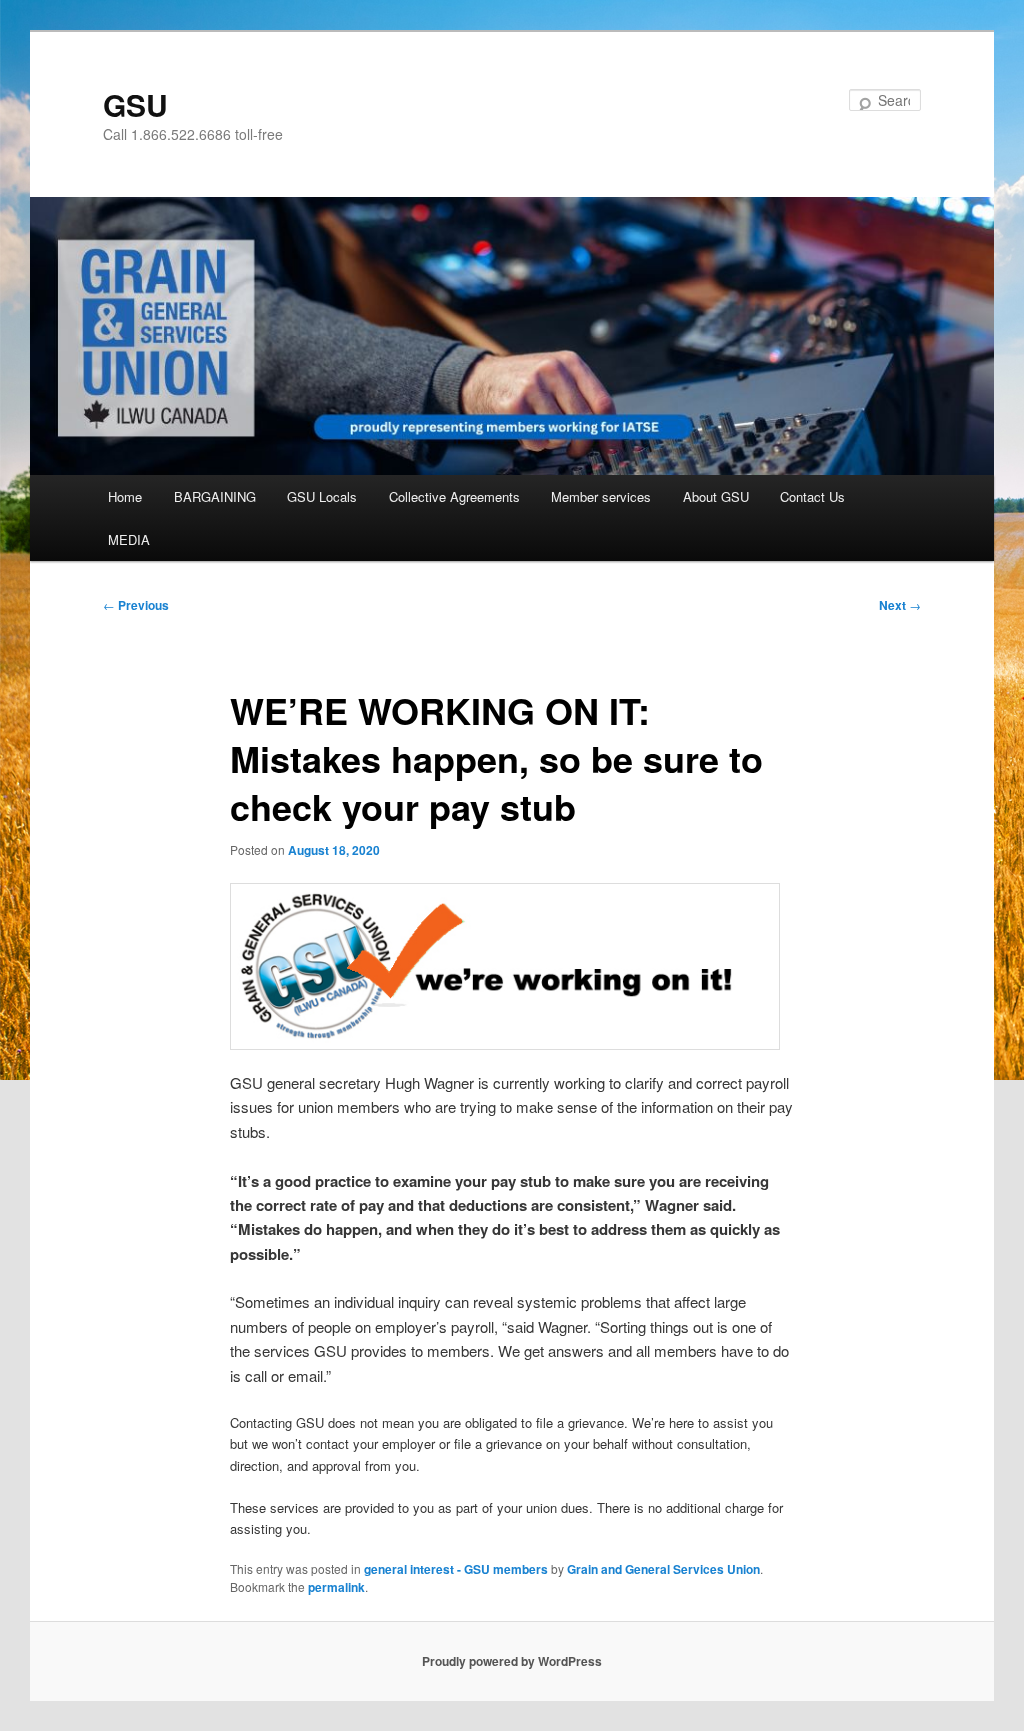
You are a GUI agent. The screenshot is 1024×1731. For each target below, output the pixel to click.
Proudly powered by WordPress (512, 1661)
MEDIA (129, 539)
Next (900, 605)
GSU (135, 104)
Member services (601, 496)
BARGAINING (215, 496)
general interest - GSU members (456, 1569)
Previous (136, 605)
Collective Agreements (454, 496)
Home (125, 496)
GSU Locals (322, 496)
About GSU (716, 496)
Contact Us (812, 496)
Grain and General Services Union (663, 1569)
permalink (336, 1587)
